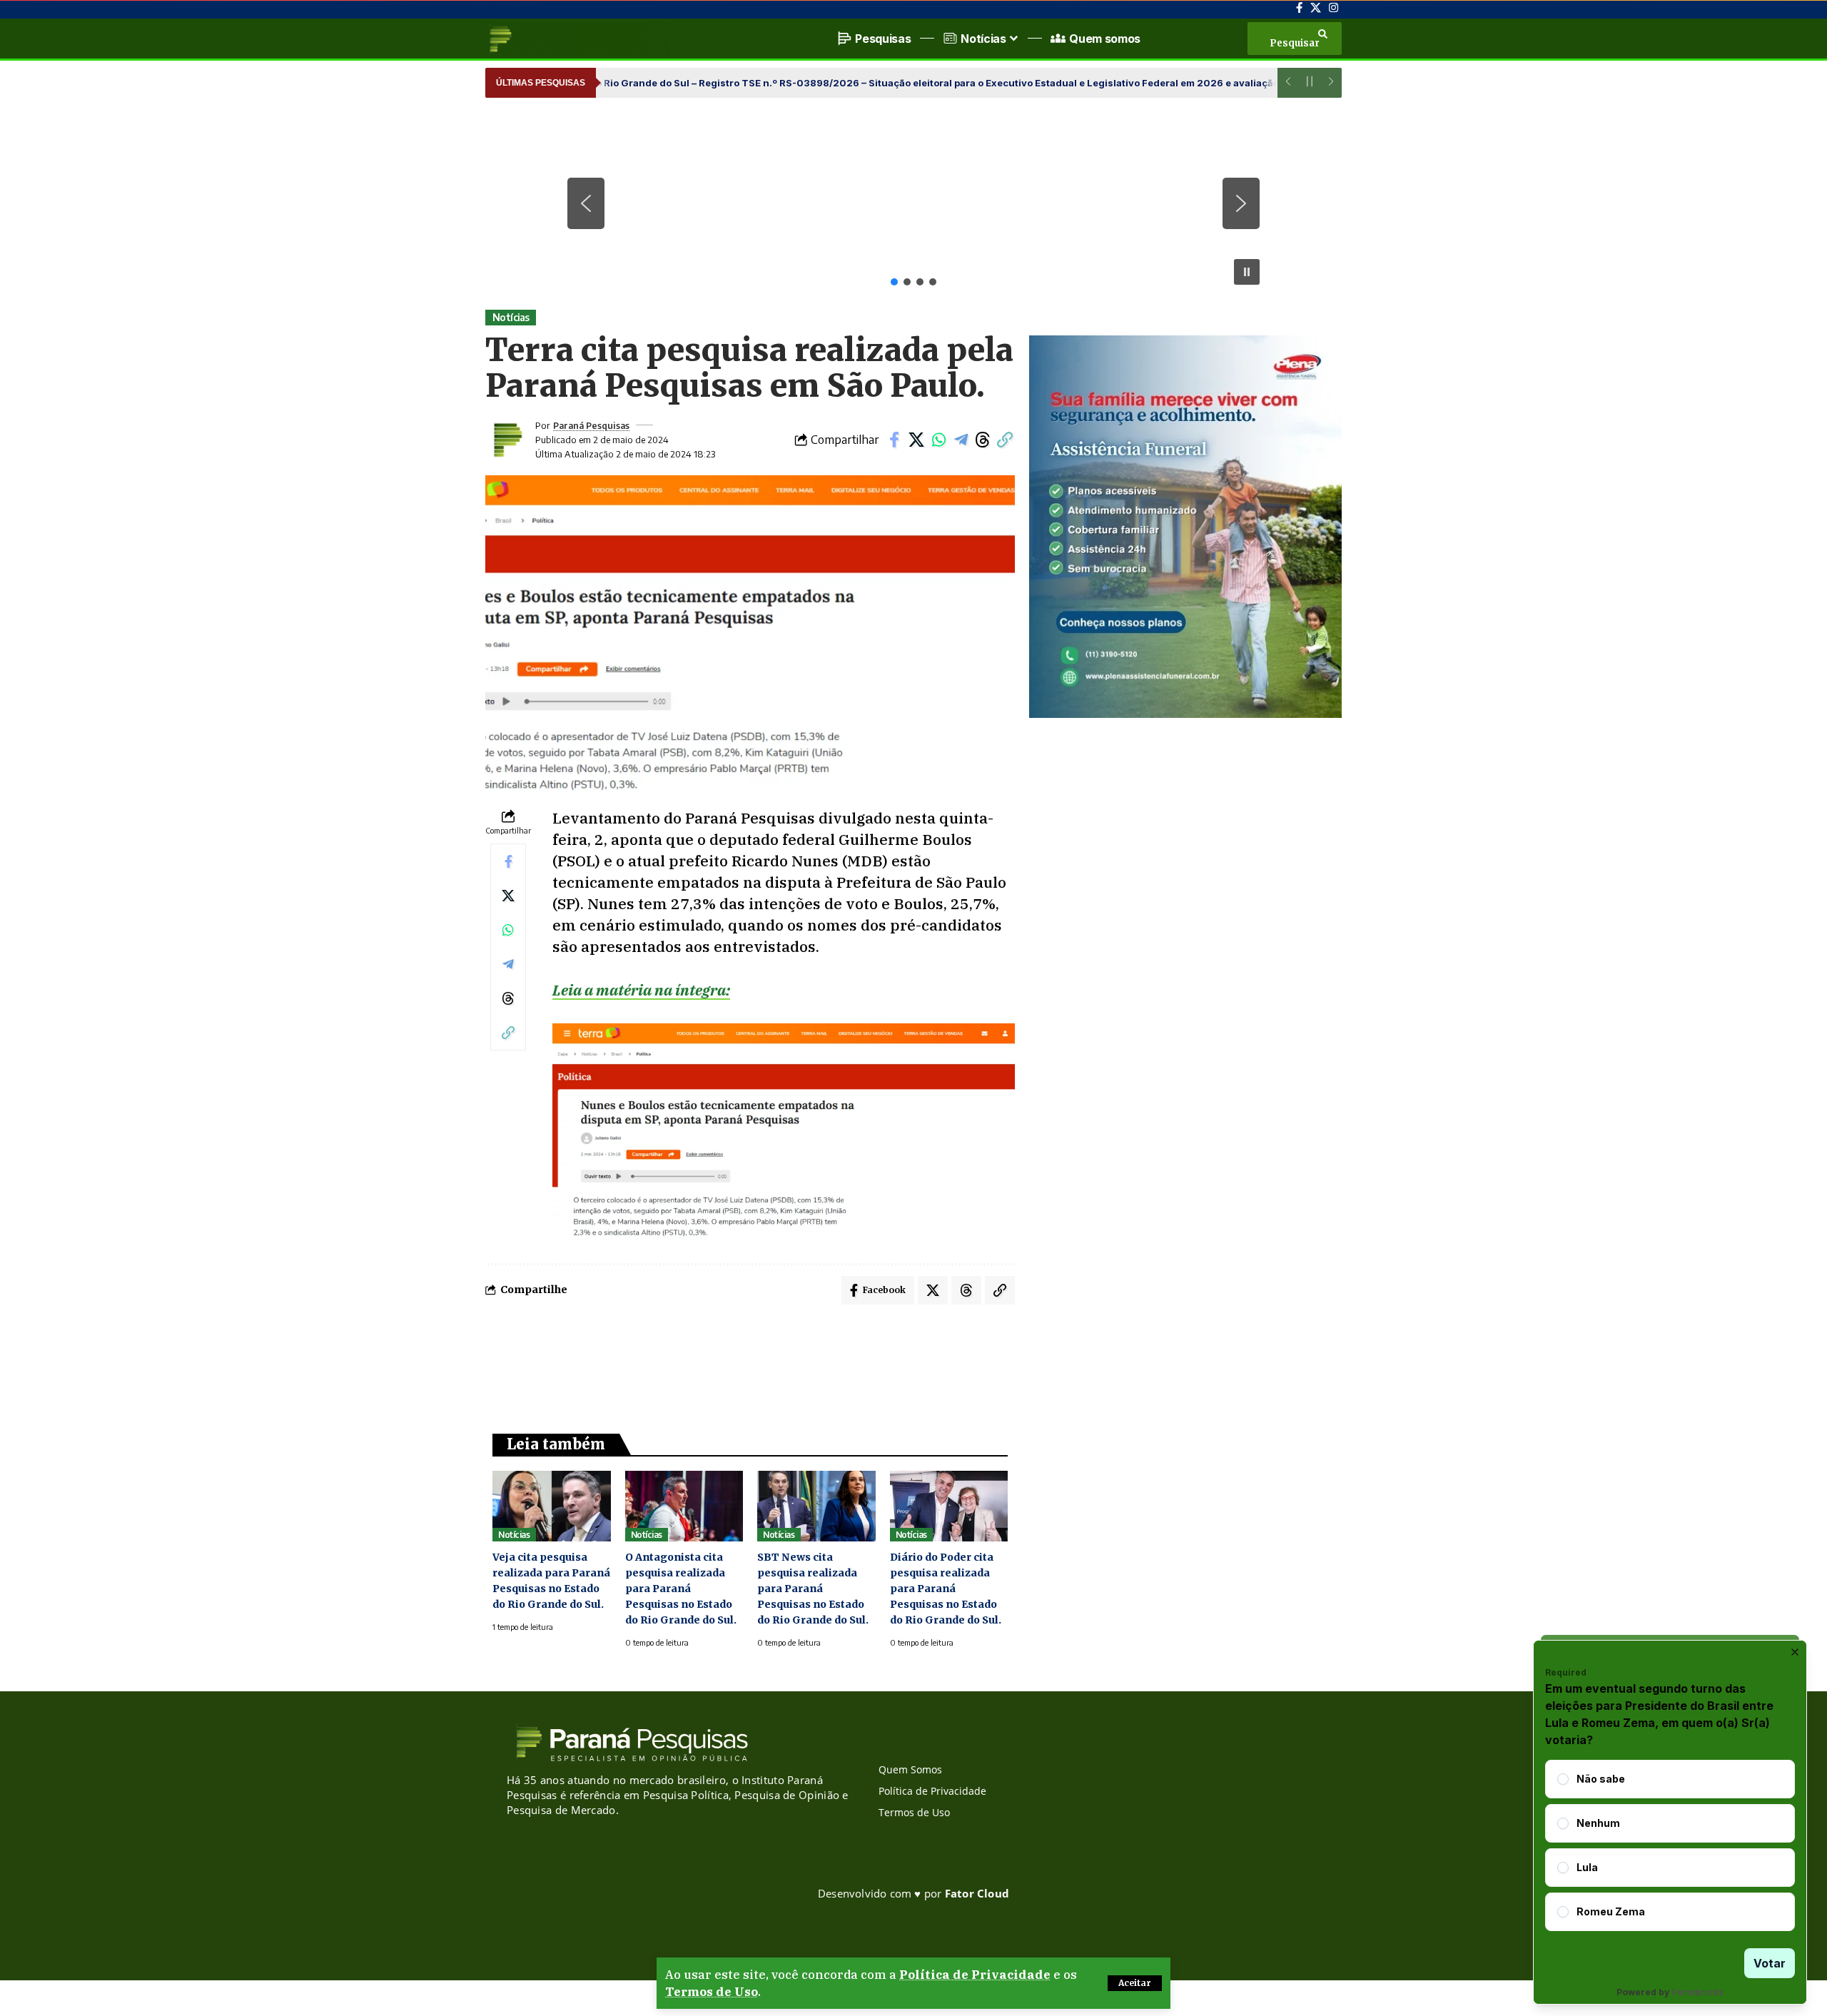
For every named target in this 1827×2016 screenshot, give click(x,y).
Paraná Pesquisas (591, 425)
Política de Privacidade (975, 1975)
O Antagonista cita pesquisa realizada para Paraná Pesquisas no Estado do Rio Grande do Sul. (681, 1589)
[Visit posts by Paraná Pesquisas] (507, 440)
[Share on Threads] (983, 440)
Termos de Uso (712, 1992)
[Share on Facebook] (894, 440)
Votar (1770, 1963)
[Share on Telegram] (961, 440)
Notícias (511, 317)
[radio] (1563, 1779)
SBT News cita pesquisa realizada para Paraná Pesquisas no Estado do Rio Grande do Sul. (813, 1589)
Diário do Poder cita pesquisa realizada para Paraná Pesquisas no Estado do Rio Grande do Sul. (946, 1589)
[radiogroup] (1670, 1845)
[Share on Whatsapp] (938, 440)
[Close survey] (1795, 1652)
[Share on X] (916, 440)
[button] (1135, 1983)
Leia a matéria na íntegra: (641, 990)
